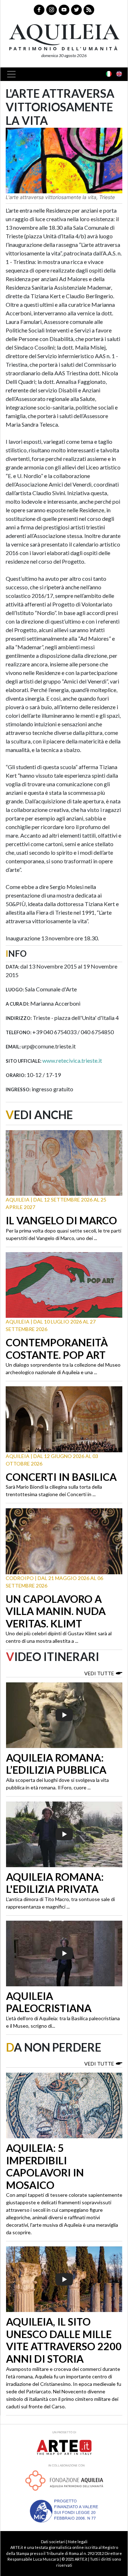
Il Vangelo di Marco (61, 1220)
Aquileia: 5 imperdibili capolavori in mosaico (45, 2166)
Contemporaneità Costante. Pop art (57, 1349)
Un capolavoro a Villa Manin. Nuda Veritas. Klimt (56, 1611)
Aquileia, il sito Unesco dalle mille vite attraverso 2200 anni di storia (64, 2340)
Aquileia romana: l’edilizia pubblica (56, 1764)
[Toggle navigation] (14, 74)
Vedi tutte (99, 1673)
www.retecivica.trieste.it (72, 1060)
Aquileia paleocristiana (49, 2002)
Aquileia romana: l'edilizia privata (55, 1883)
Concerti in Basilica (61, 1477)
